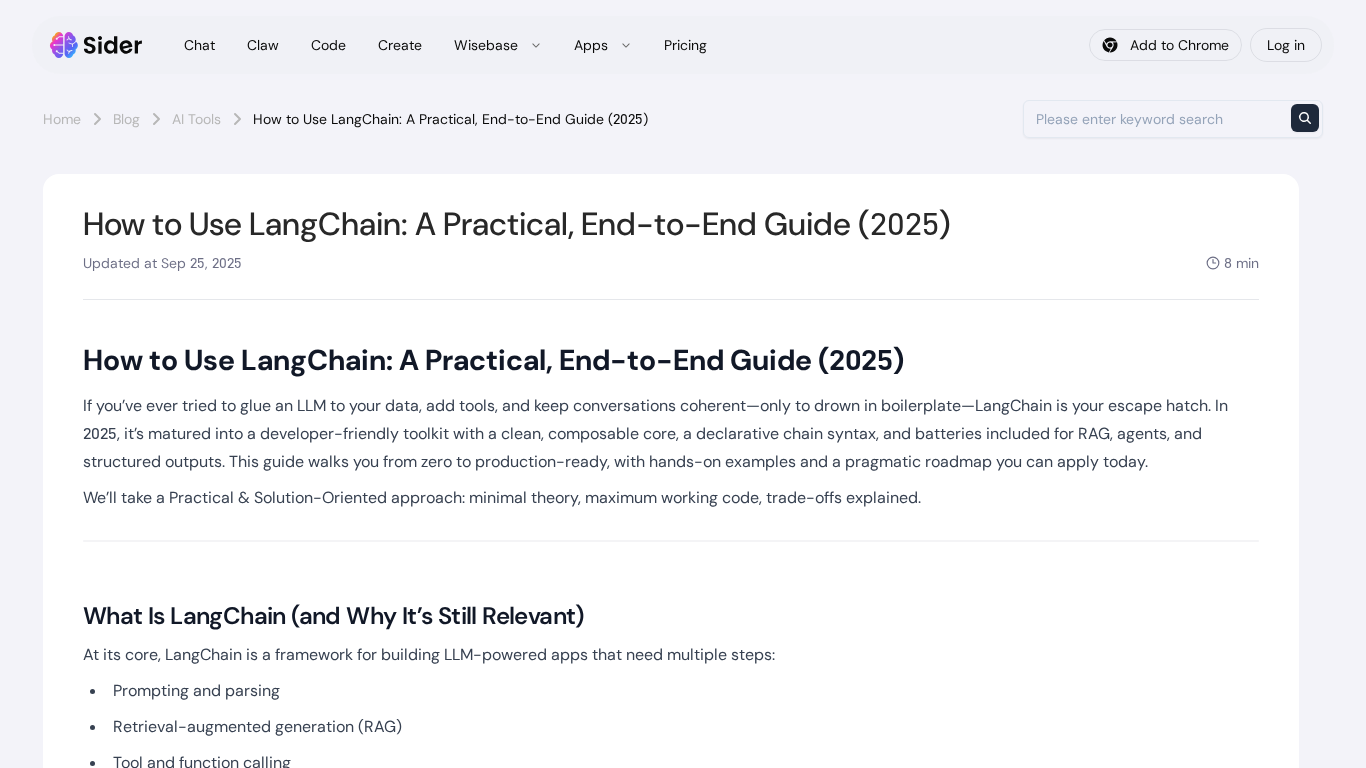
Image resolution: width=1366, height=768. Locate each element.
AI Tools (196, 119)
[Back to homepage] (96, 45)
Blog (126, 119)
